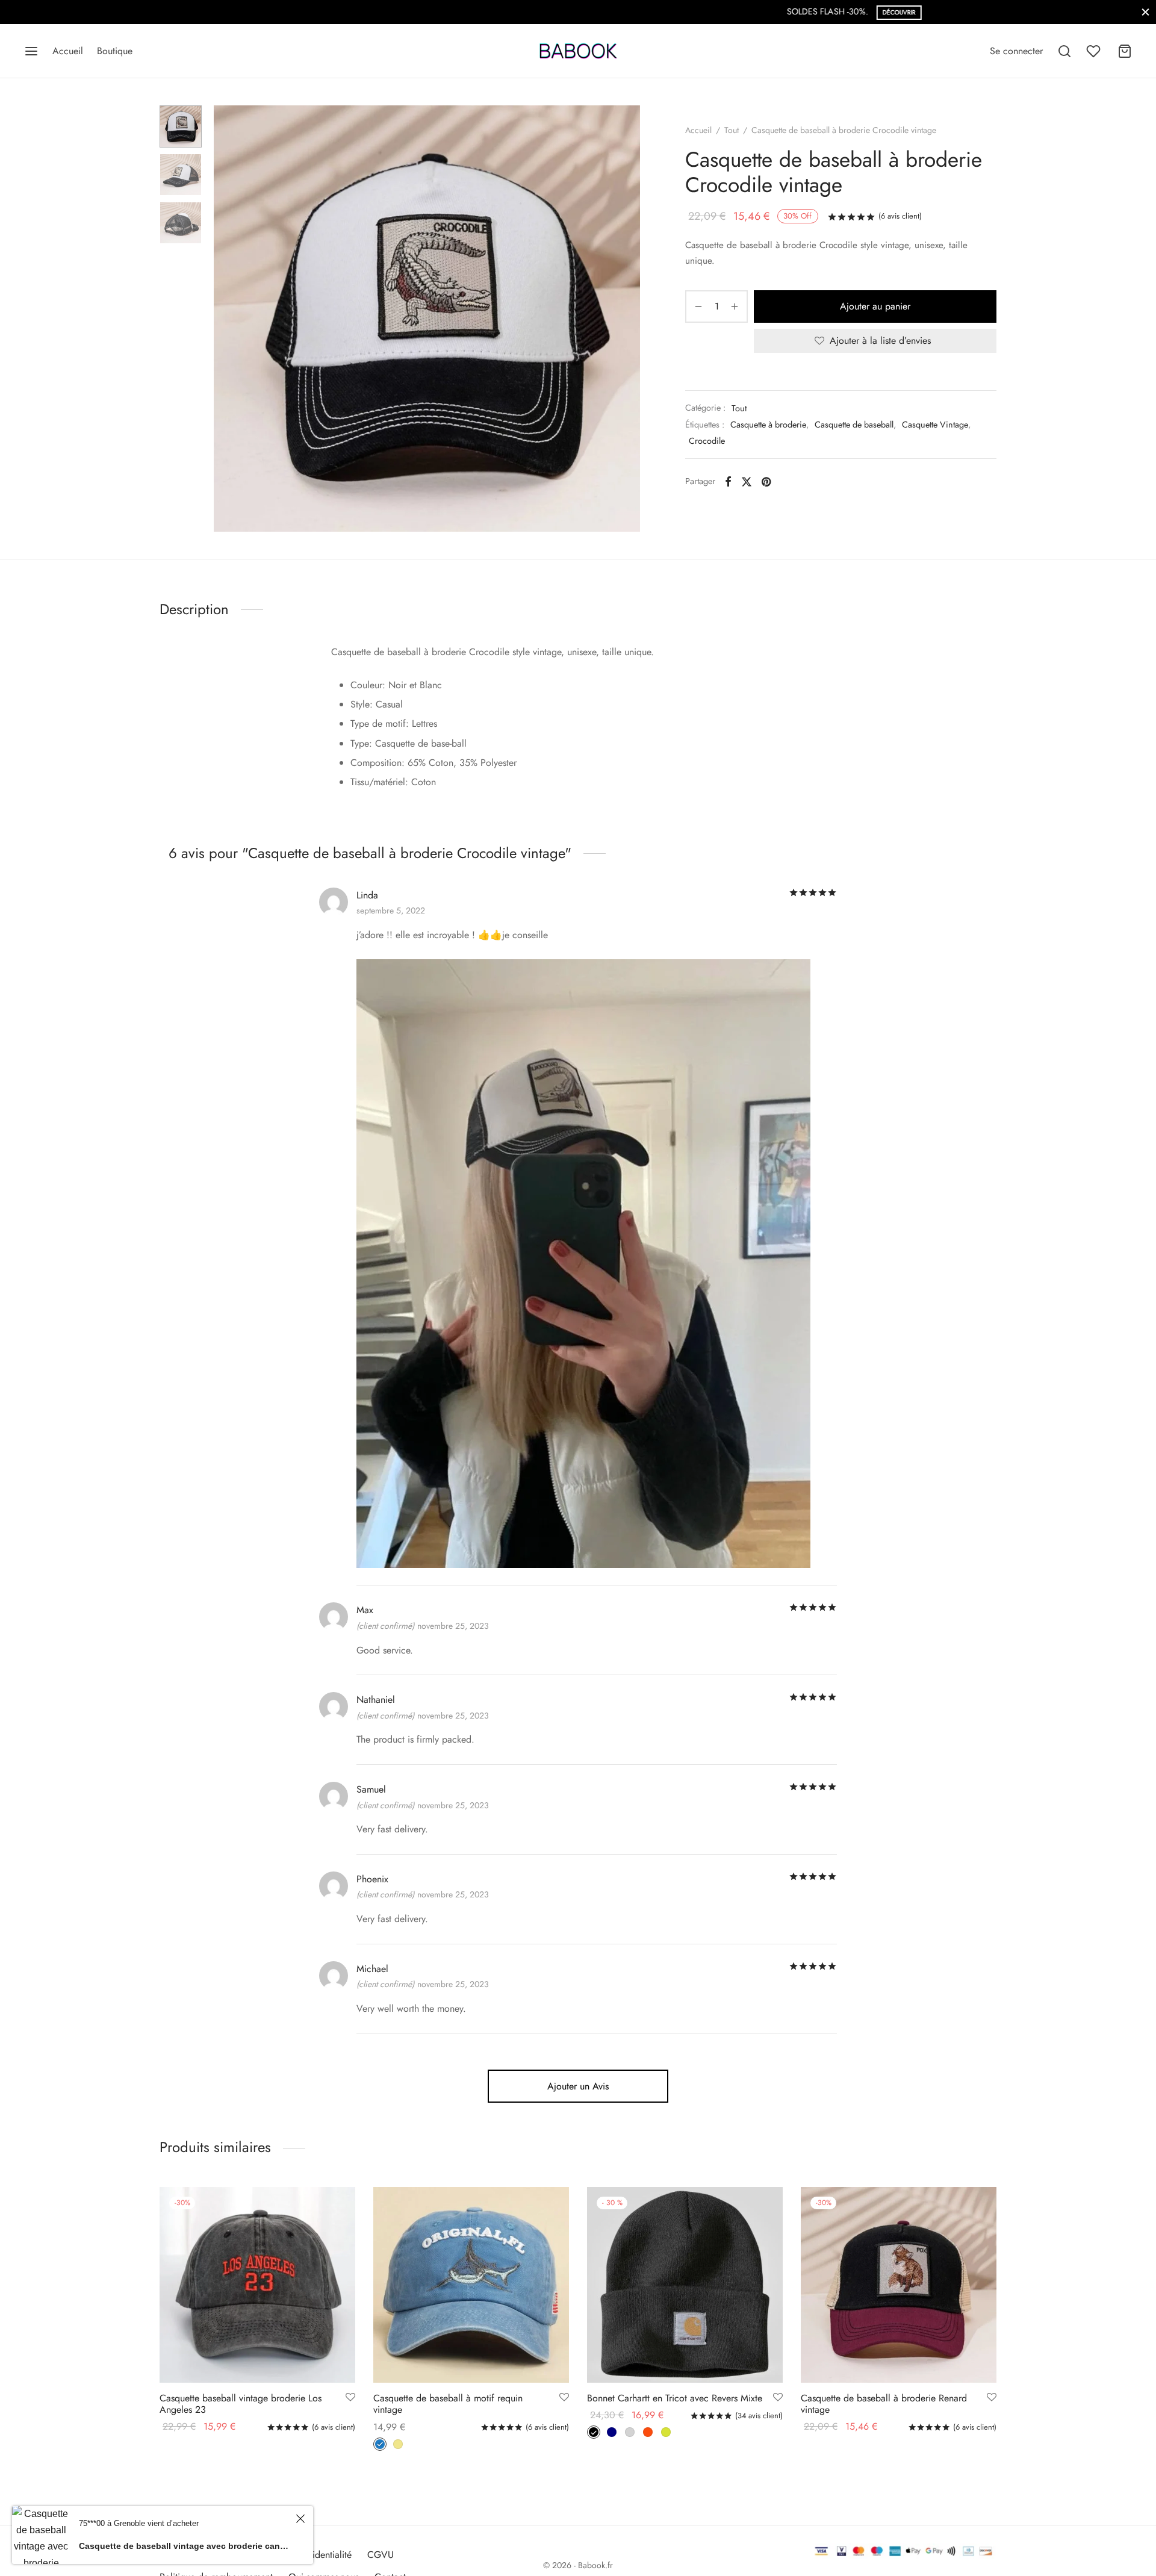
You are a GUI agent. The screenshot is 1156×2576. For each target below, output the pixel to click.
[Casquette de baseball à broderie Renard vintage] (899, 2285)
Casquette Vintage (935, 425)
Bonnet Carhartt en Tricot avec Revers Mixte (675, 2398)
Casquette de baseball (854, 425)
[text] (578, 733)
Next (628, 319)
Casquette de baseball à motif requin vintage (448, 2404)
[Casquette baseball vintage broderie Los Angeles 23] (257, 2285)
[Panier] (1125, 51)
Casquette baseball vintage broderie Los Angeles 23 (241, 2404)
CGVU (381, 2555)
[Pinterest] (766, 481)
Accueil (68, 51)
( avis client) (900, 216)
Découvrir (620, 12)
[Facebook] (728, 481)
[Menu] (31, 51)
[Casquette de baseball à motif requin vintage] (471, 2285)
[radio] (380, 2444)
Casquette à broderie (768, 425)
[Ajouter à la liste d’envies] (350, 2398)
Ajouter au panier (875, 306)
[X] (747, 481)
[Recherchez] (1064, 51)
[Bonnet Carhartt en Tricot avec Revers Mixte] (685, 2285)
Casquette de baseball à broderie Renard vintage (884, 2404)
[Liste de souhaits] (1095, 51)
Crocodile (707, 441)
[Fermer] (1145, 12)
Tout (732, 130)
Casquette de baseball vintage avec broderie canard (185, 2546)
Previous (226, 319)
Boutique (115, 51)
